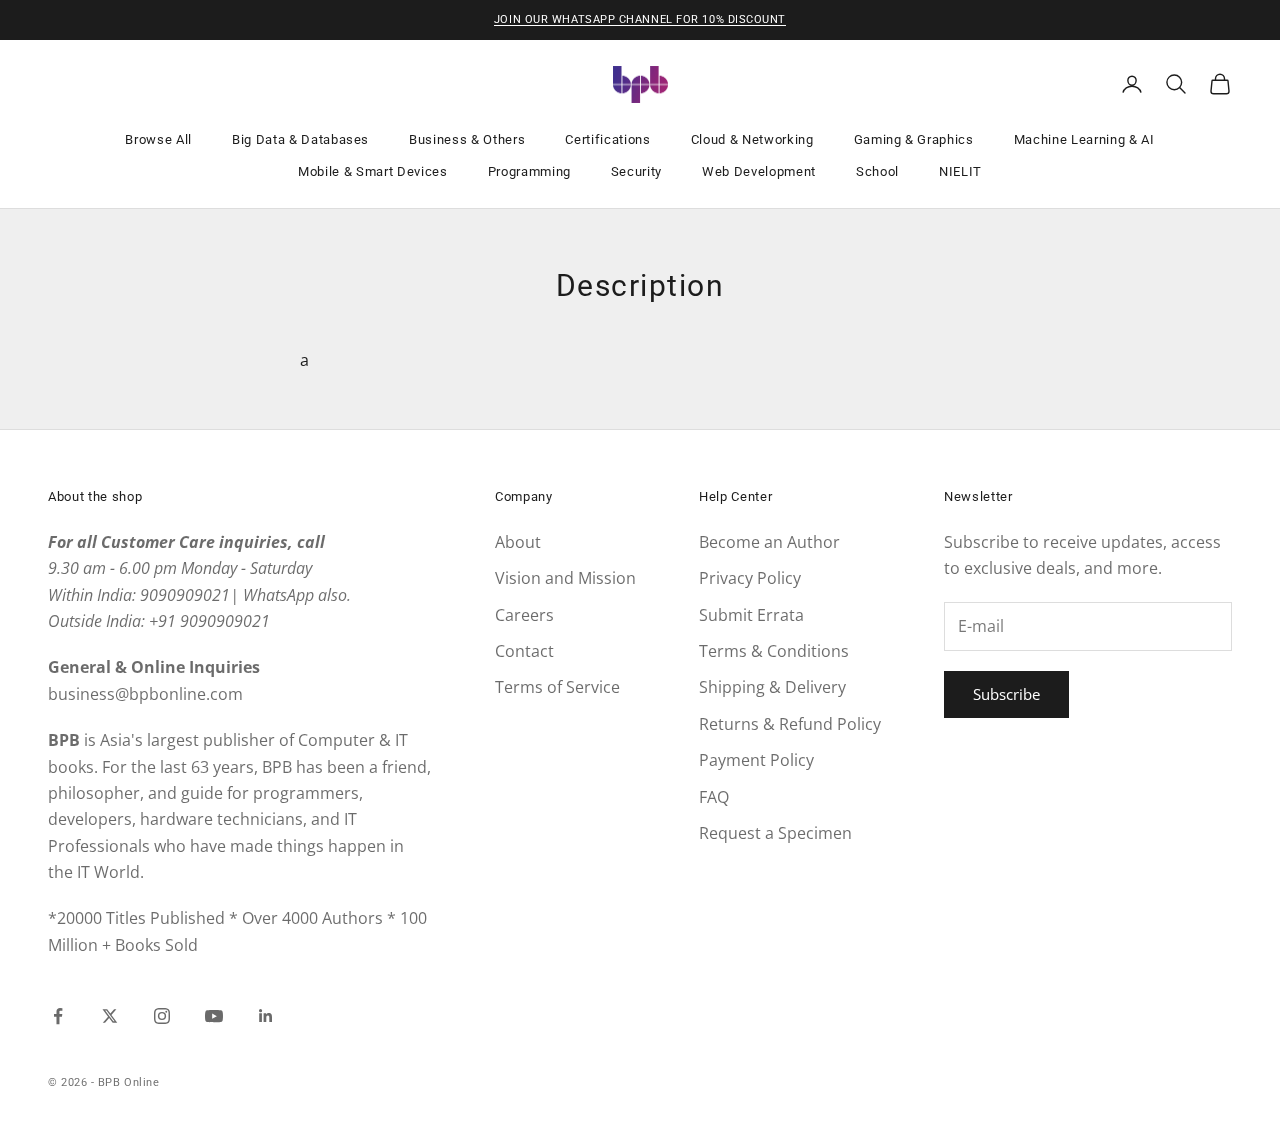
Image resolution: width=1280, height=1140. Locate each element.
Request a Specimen (775, 833)
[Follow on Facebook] (58, 1016)
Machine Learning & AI (1084, 139)
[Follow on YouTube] (214, 1016)
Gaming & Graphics (914, 139)
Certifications (607, 139)
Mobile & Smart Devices (373, 171)
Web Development (759, 171)
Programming (529, 171)
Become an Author (769, 542)
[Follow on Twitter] (110, 1016)
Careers (524, 615)
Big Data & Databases (300, 139)
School (877, 171)
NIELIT (960, 171)
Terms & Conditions (774, 651)
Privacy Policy (750, 578)
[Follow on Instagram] (162, 1016)
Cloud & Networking (752, 139)
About (518, 542)
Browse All (158, 139)
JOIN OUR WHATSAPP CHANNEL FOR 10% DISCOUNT (640, 19)
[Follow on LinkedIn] (266, 1016)
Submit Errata (751, 615)
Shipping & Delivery (772, 687)
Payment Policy (756, 760)
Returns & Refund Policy (790, 724)
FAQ (714, 797)
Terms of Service (557, 687)
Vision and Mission (565, 578)
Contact (524, 651)
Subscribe (1006, 694)
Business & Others (467, 139)
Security (636, 171)
